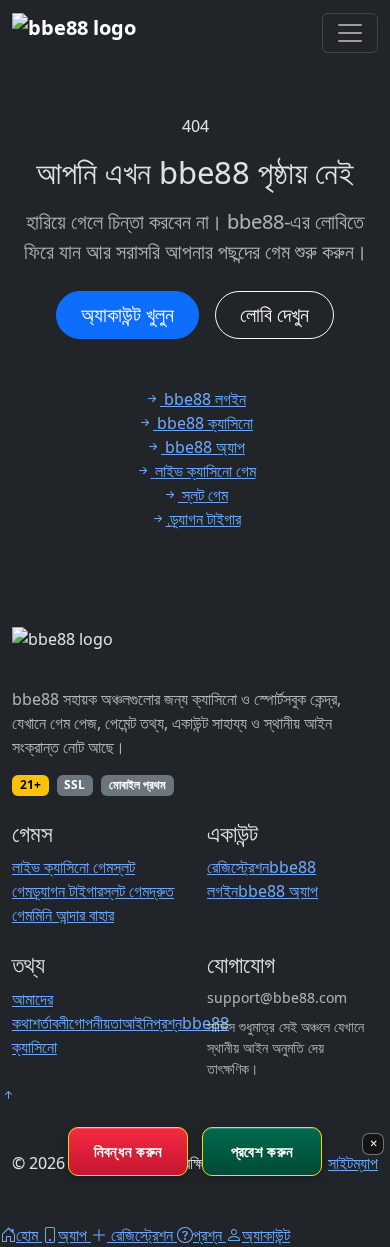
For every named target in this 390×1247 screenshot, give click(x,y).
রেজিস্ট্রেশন (238, 867)
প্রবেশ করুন (262, 1151)
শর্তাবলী (50, 1023)
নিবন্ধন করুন (128, 1151)
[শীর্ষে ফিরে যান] (8, 1095)
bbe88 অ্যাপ (278, 891)
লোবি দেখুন (274, 314)
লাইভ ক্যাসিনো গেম (62, 867)
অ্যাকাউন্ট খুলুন (127, 314)
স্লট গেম (126, 891)
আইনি (137, 1023)
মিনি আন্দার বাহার (73, 915)
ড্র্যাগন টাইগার (67, 891)
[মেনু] (350, 33)
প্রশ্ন (167, 1023)
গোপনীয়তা (95, 1023)
